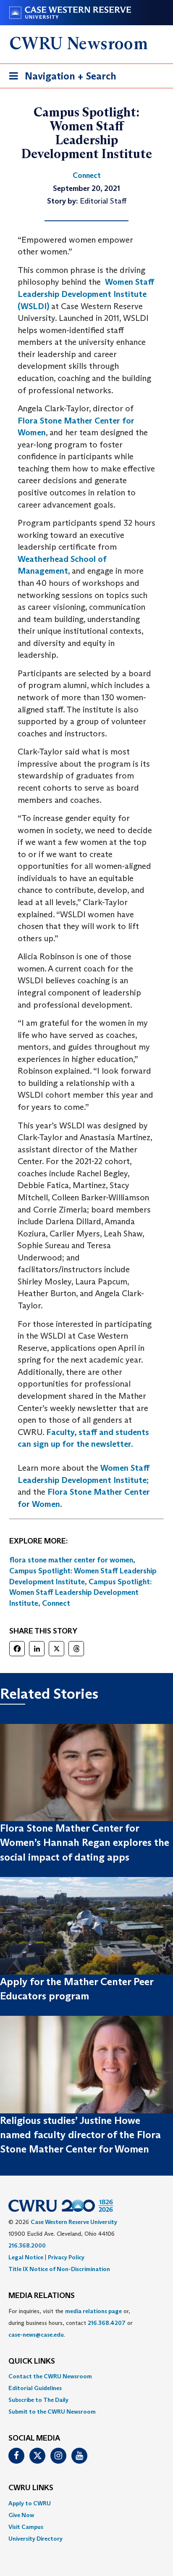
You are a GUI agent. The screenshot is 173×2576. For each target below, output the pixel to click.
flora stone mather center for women (71, 1560)
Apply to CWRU (30, 2503)
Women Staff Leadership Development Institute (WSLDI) (86, 294)
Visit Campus (26, 2527)
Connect (56, 1603)
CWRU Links (31, 2488)
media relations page (93, 2311)
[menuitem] (86, 2376)
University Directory (35, 2539)
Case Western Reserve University (74, 2222)
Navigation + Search (60, 79)
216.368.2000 (27, 2245)
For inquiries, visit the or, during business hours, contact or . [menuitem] (71, 2323)
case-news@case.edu (36, 2335)
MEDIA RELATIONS (42, 2296)
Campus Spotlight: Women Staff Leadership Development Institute (80, 1592)
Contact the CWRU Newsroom (50, 2376)
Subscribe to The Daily (38, 2400)
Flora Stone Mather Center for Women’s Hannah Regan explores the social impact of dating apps (85, 1843)
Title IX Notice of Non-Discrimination (59, 2269)
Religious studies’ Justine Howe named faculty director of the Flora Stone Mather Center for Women (80, 2135)
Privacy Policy (66, 2257)
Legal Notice (26, 2257)
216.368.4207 (107, 2323)
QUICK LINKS (32, 2362)
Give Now (21, 2515)
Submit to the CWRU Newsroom (52, 2412)
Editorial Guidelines (35, 2388)
